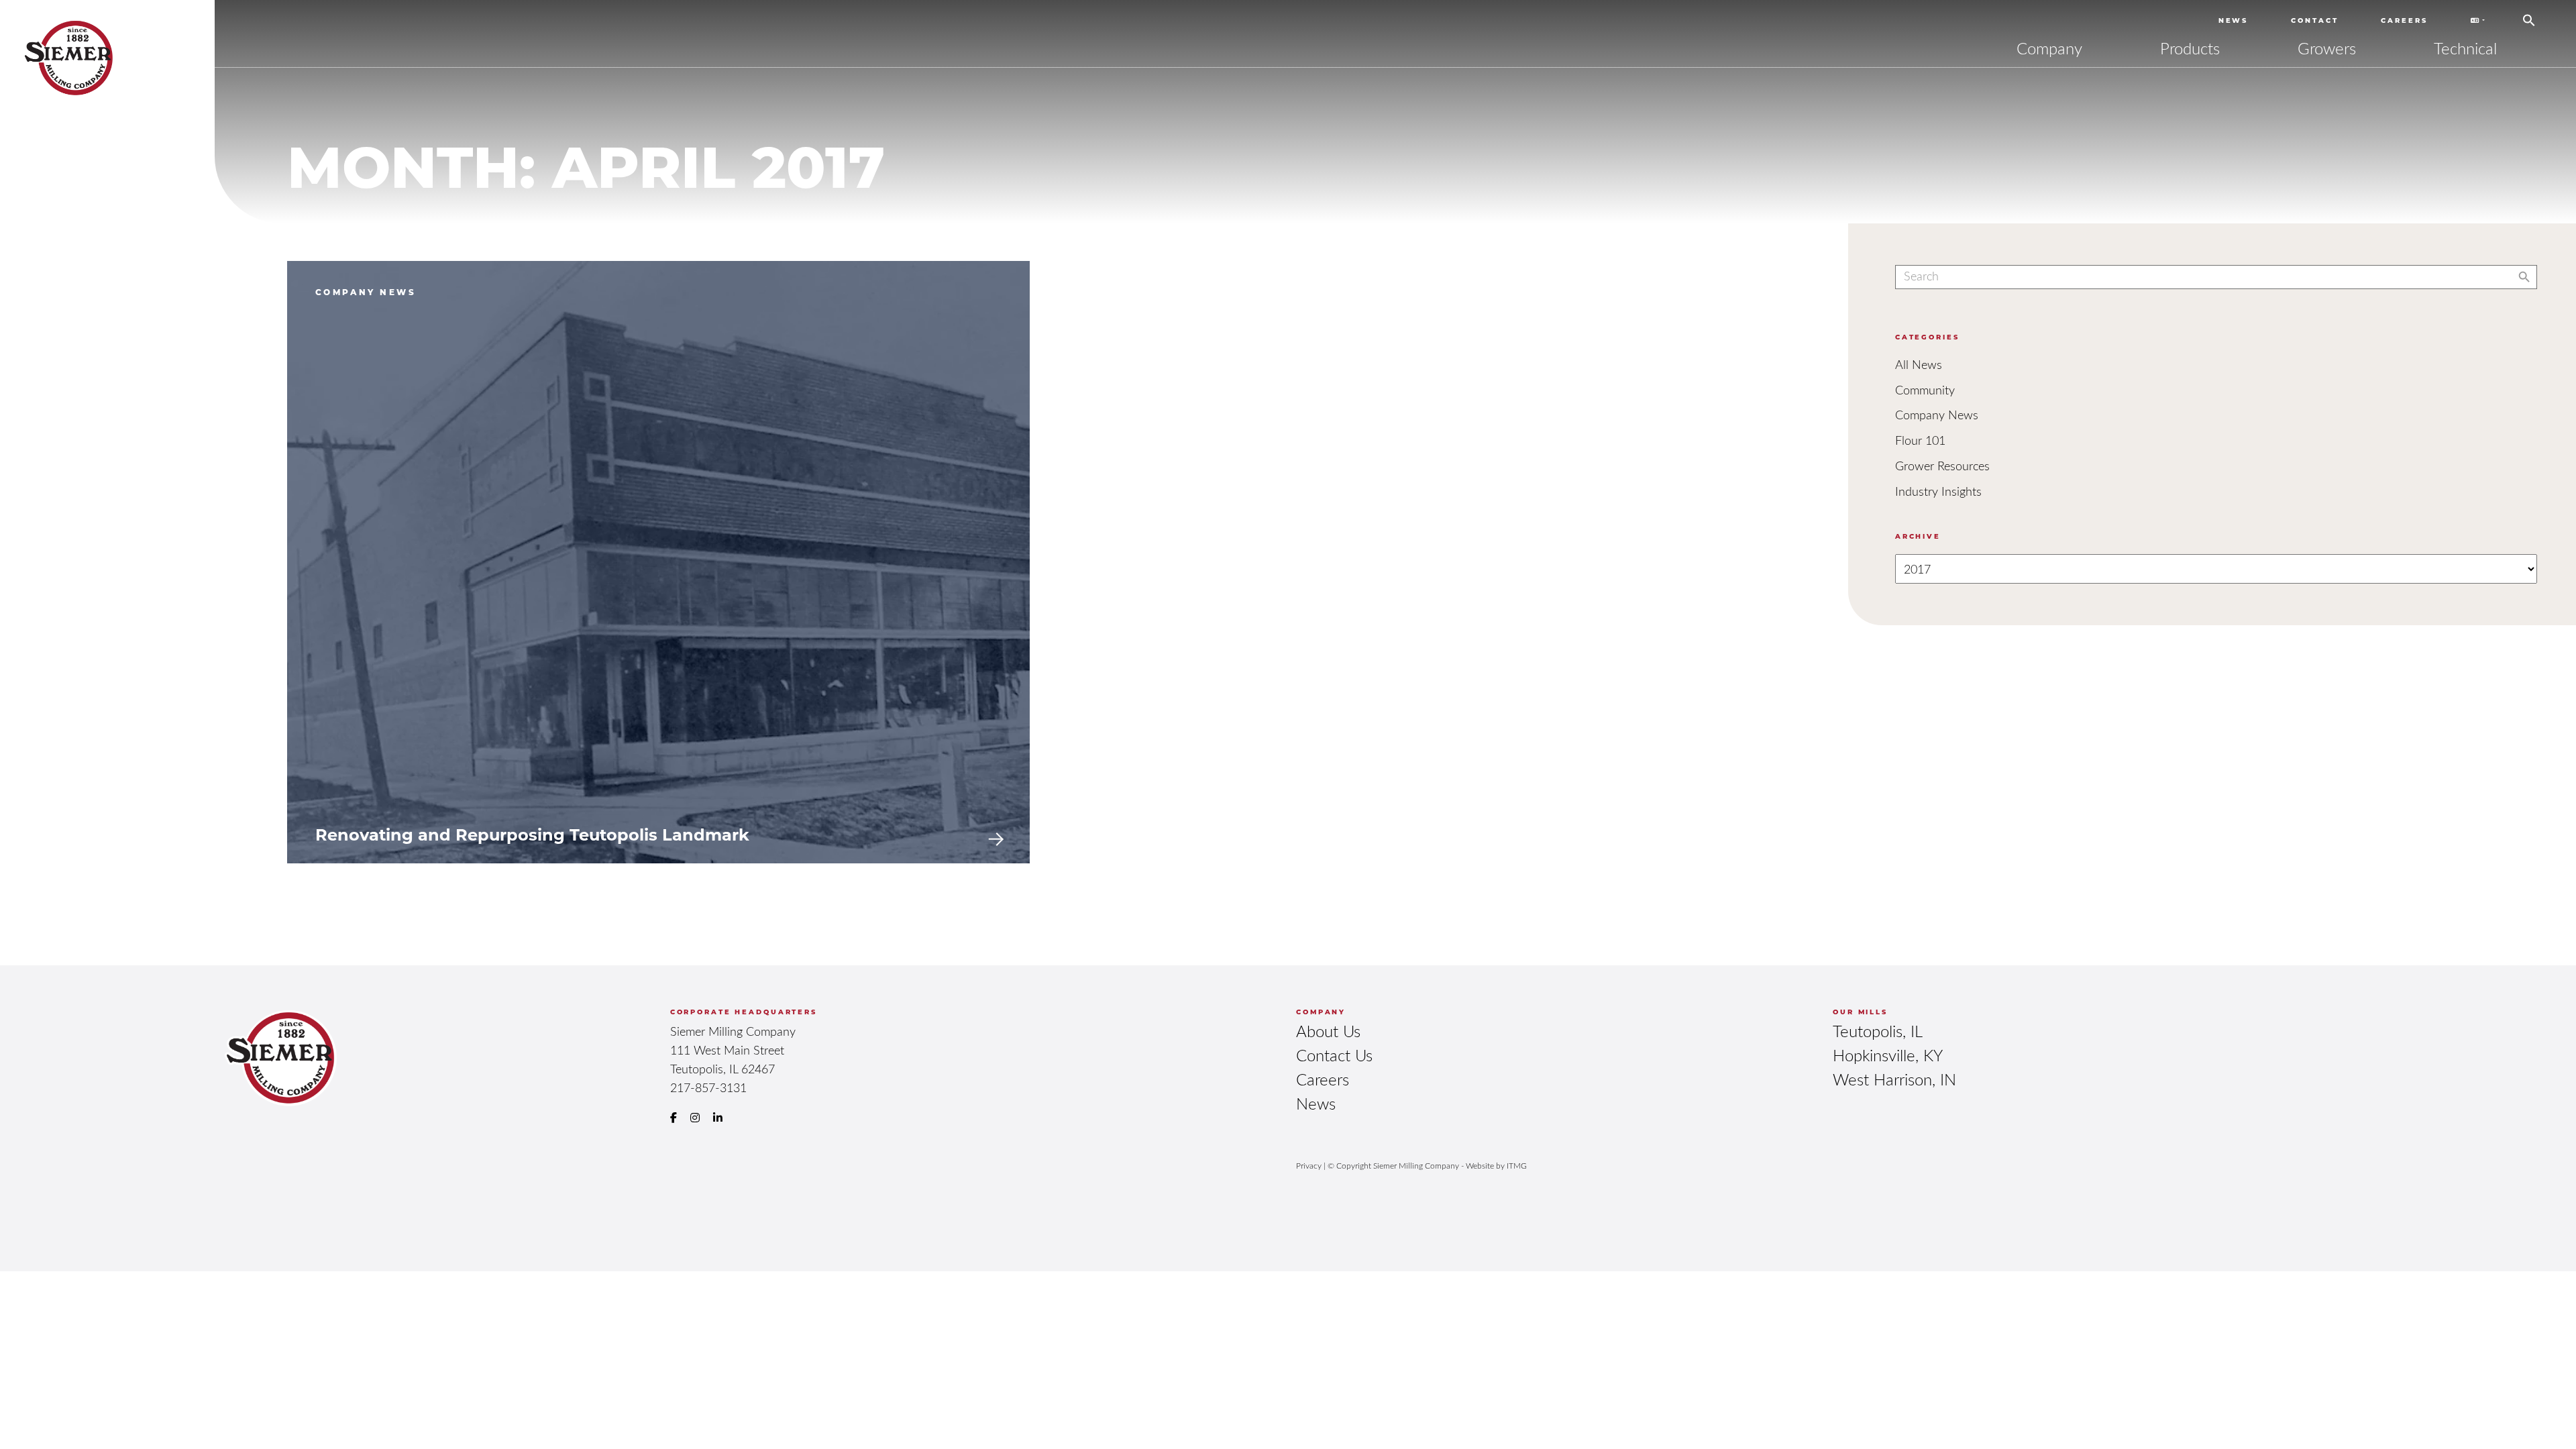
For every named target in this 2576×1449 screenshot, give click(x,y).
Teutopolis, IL (1878, 1031)
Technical (2465, 48)
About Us (1328, 1031)
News (2234, 20)
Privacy (1309, 1165)
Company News (1937, 415)
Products (2190, 48)
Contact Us (1334, 1055)
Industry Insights (1938, 491)
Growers (2327, 48)
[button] (2529, 15)
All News (1919, 364)
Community (1925, 390)
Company (2049, 48)
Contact (2314, 20)
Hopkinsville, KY (1888, 1055)
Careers (2404, 20)
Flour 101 (1920, 440)
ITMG (1517, 1165)
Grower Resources (1942, 466)
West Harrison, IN (1894, 1079)
